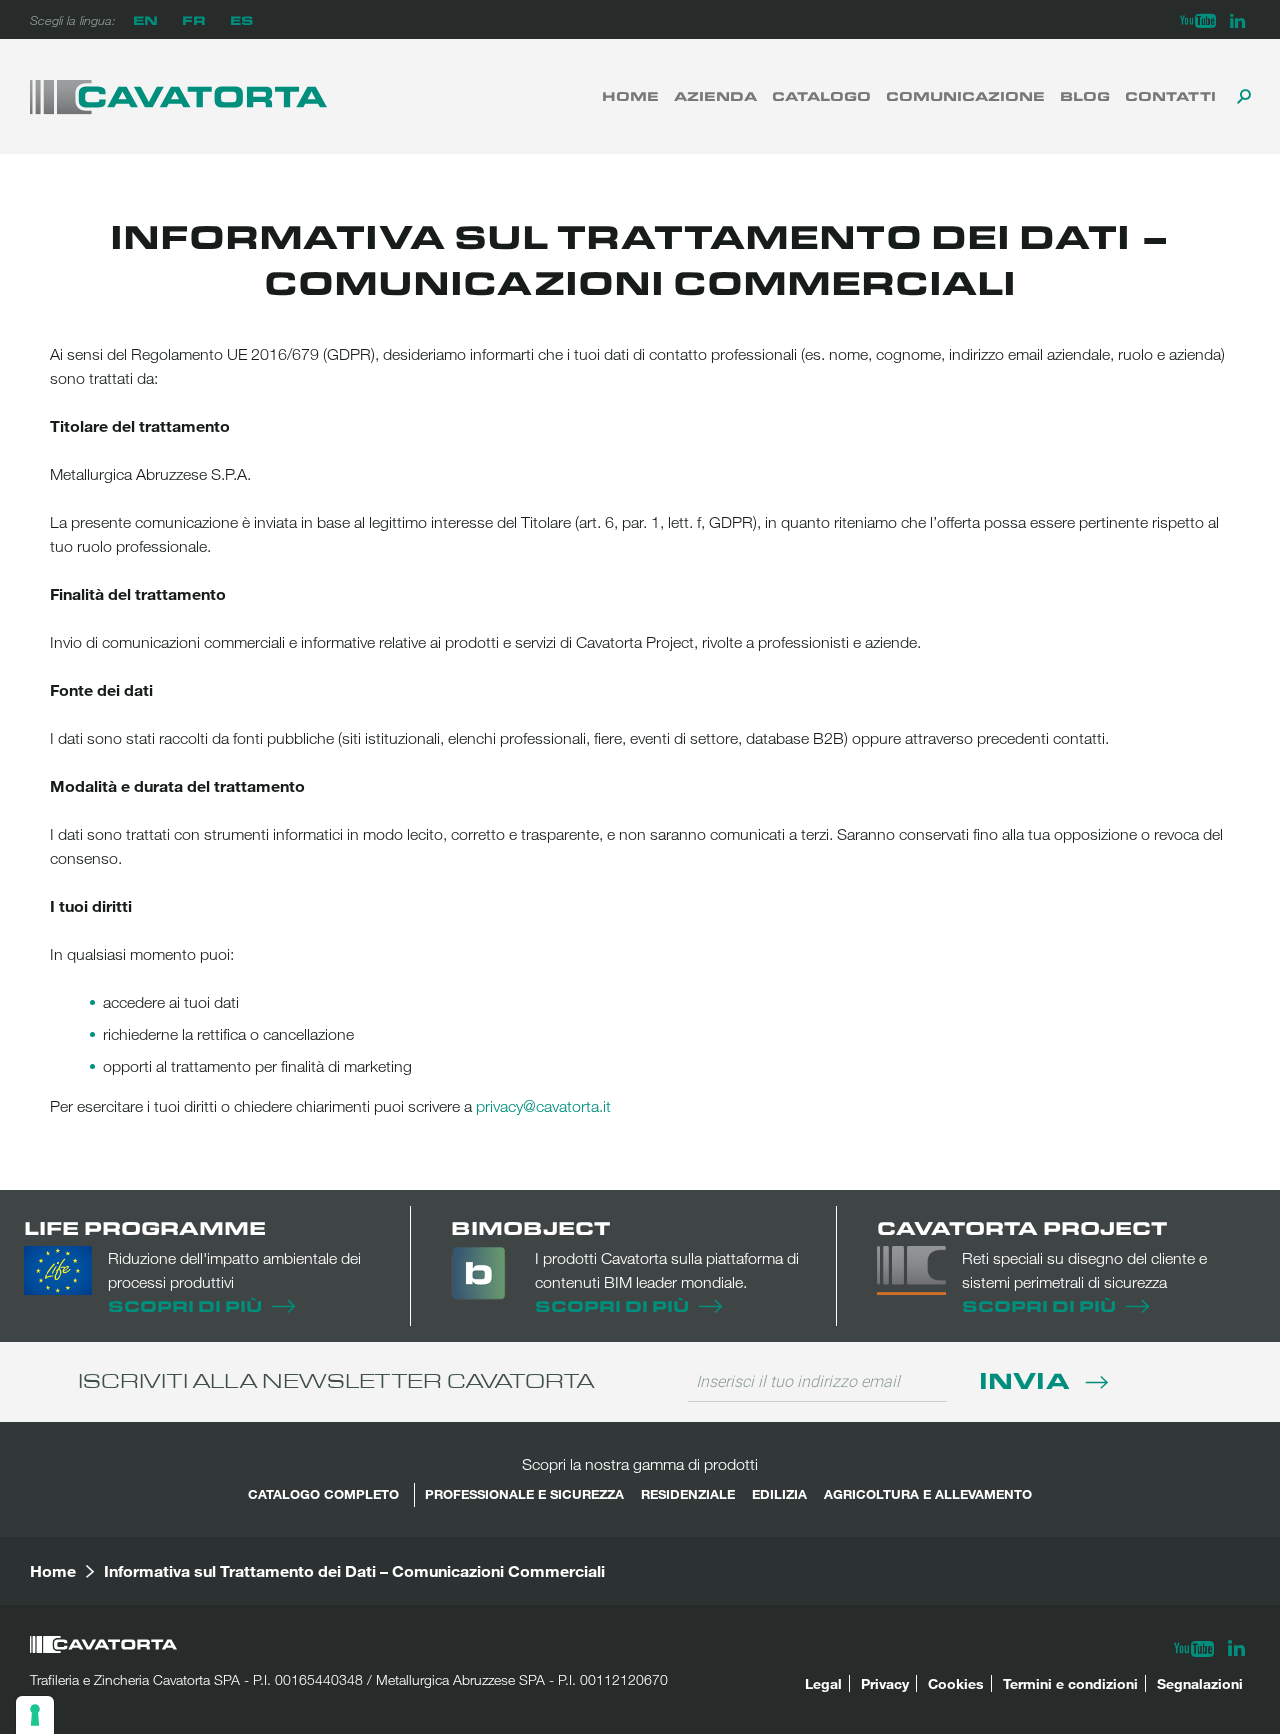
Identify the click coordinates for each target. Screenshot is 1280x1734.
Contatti (1170, 96)
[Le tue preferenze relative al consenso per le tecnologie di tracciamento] (35, 1715)
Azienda (715, 96)
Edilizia (779, 1494)
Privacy (885, 1683)
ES (241, 19)
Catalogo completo (323, 1494)
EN (145, 19)
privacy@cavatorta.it (543, 1106)
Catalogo (821, 96)
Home (630, 96)
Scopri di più (185, 1305)
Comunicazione (965, 96)
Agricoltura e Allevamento (928, 1494)
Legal (823, 1683)
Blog (1085, 96)
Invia (1027, 1379)
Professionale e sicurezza (524, 1494)
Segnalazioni (1200, 1683)
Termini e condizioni (1070, 1683)
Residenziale (688, 1494)
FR (194, 19)
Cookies (956, 1683)
